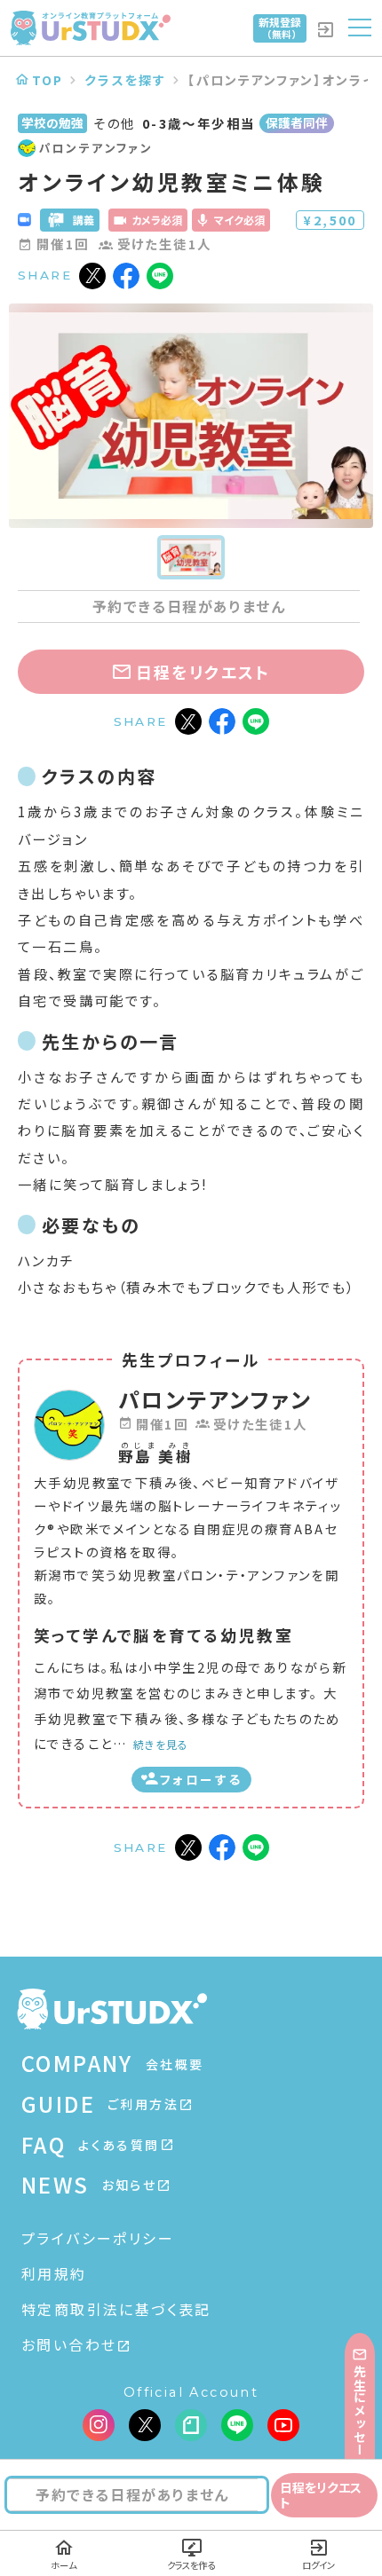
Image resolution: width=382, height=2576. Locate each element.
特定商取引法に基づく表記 (116, 2309)
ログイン (318, 2565)
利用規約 (54, 2273)
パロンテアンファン (215, 1399)
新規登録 (280, 28)
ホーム (64, 2565)
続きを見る (161, 1744)
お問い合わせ (69, 2344)
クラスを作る (191, 2565)
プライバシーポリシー (98, 2238)
